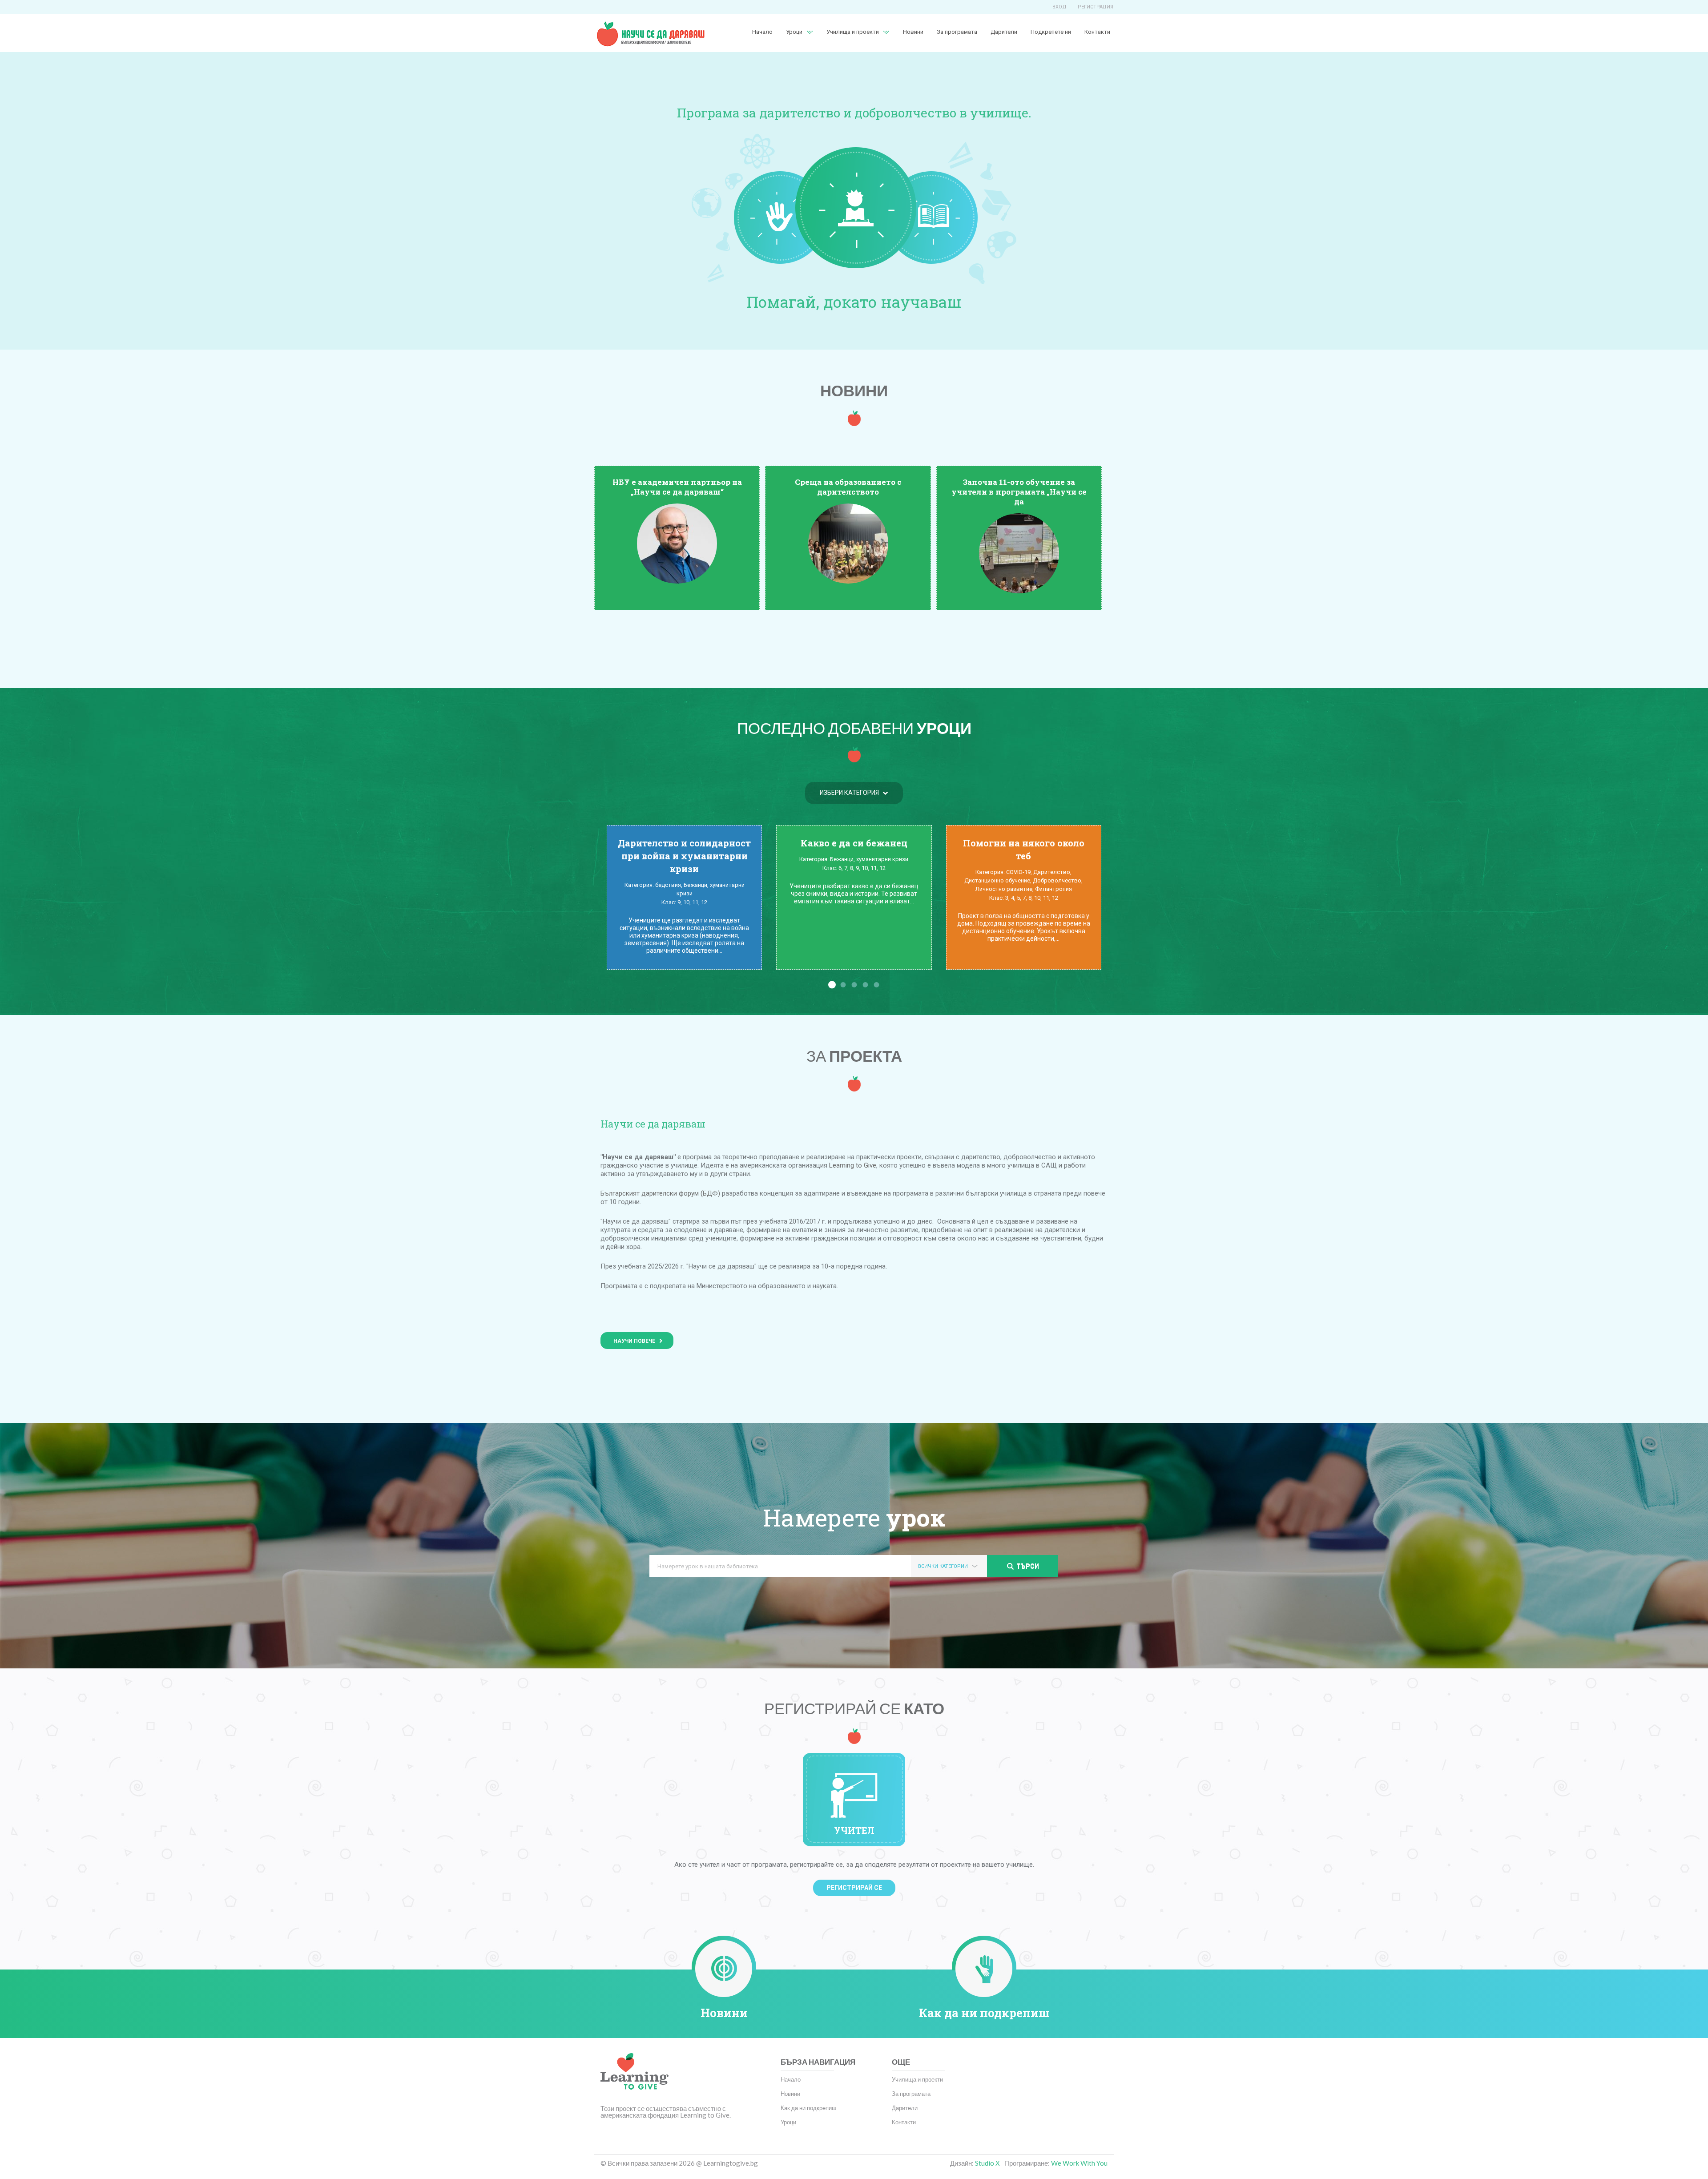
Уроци (788, 2122)
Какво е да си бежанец (854, 843)
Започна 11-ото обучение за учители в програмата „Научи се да (1019, 492)
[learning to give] (634, 2078)
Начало (762, 32)
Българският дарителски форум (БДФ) (660, 1193)
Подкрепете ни (1051, 32)
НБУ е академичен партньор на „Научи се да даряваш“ (677, 487)
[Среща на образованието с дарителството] (848, 543)
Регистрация (1096, 7)
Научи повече (634, 1341)
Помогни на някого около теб (1024, 849)
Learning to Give (853, 1165)
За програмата (957, 32)
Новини (913, 32)
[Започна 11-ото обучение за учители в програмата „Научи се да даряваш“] (1019, 553)
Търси (1028, 1566)
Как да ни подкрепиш (984, 2013)
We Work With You (1079, 2163)
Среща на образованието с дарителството (848, 487)
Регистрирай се (854, 1888)
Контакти (1097, 32)
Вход (1059, 7)
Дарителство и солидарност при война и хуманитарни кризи (684, 856)
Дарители (1004, 32)
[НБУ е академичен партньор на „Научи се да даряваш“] (677, 543)
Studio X (987, 2163)
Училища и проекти (853, 32)
